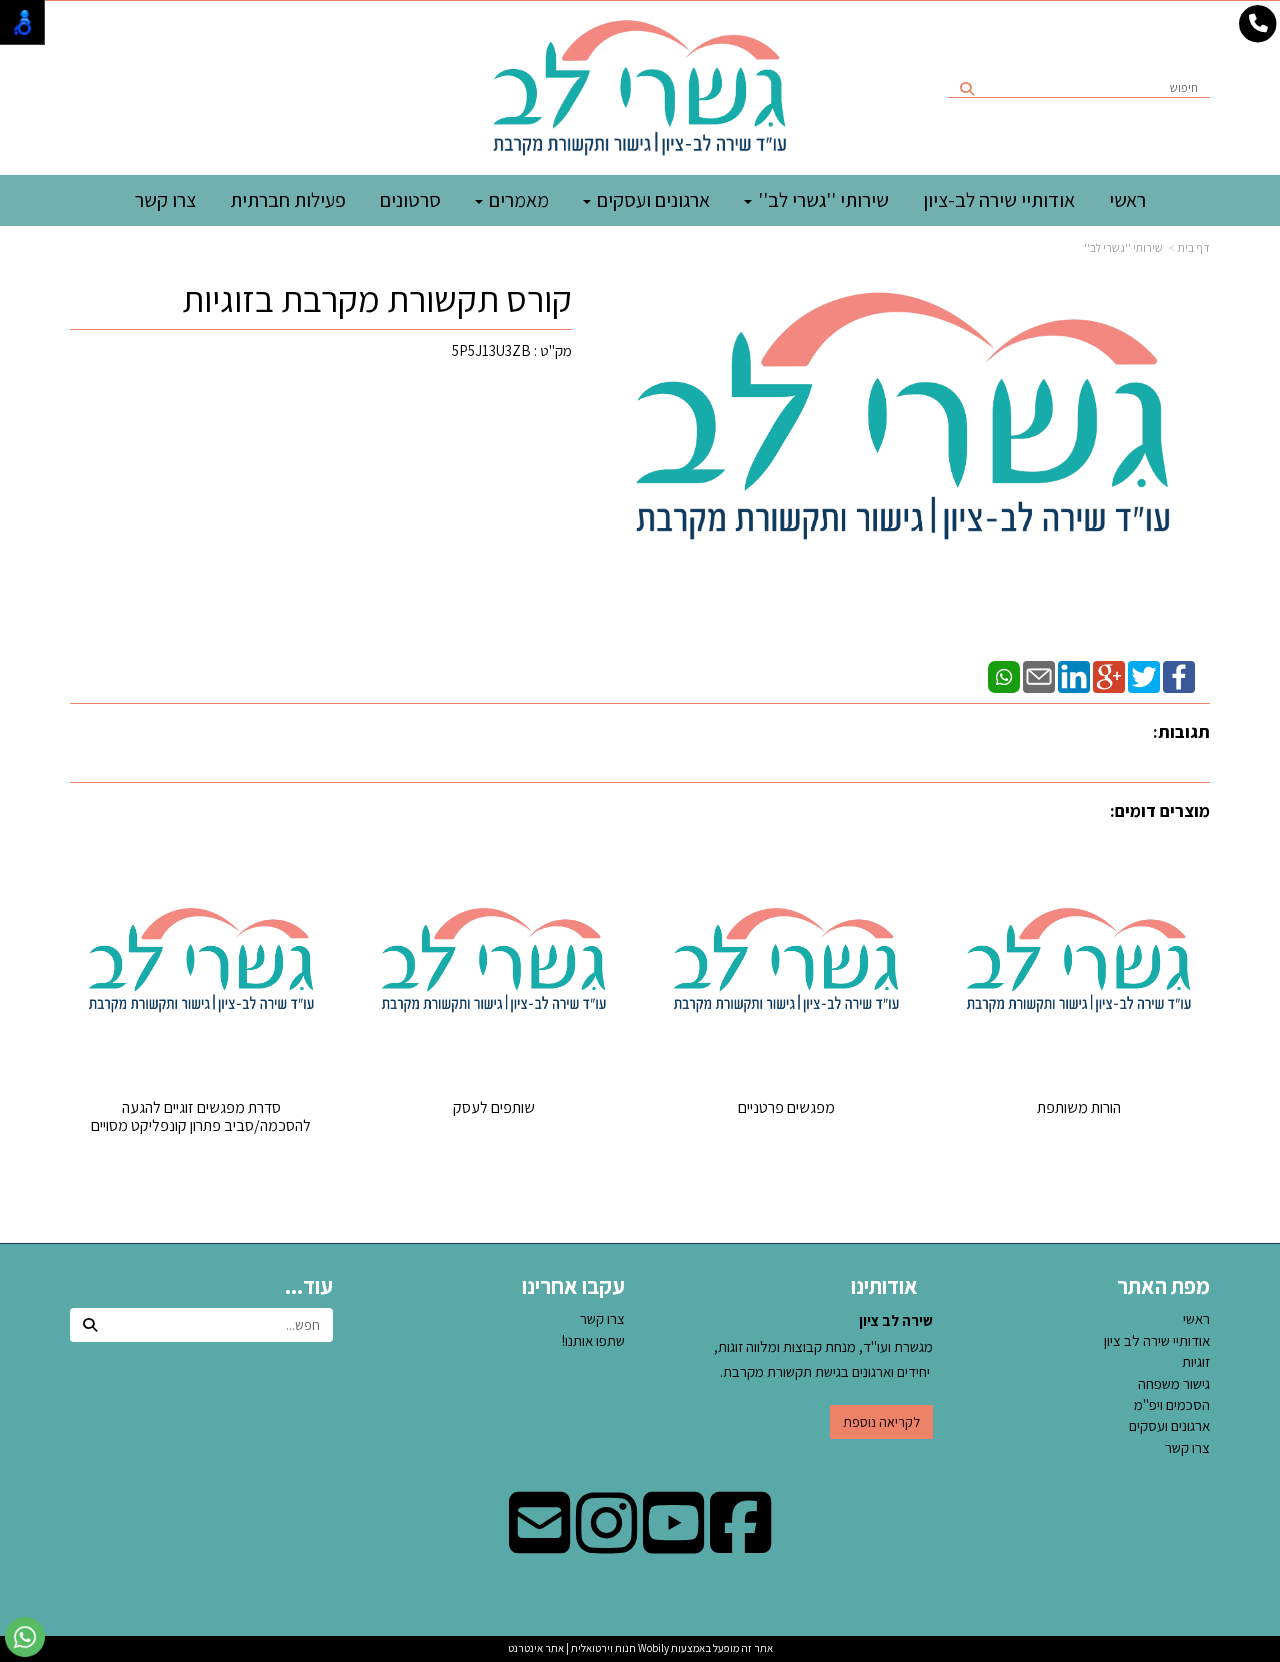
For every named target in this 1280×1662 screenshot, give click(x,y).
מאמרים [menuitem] (517, 200)
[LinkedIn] (1074, 675)
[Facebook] (1179, 675)
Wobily (652, 1648)
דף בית (1194, 247)
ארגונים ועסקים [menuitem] (651, 200)
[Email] (1039, 675)
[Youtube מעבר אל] (673, 1543)
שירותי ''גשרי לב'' (1123, 247)
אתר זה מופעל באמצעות (640, 1648)
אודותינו (884, 1286)
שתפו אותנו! (593, 1340)
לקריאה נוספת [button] (881, 1422)
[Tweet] (1144, 675)
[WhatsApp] (1004, 675)
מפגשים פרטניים (786, 1107)
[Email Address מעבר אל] (539, 1543)
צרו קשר (602, 1318)
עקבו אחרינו (573, 1286)
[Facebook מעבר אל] (740, 1543)
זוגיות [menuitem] (1196, 1361)
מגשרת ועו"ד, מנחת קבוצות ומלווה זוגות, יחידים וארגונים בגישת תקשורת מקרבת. (823, 1346)
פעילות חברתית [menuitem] (288, 200)
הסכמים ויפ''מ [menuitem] (1172, 1404)
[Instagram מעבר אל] (606, 1543)
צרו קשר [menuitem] (165, 200)
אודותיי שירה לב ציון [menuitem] (1157, 1340)
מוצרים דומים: (1160, 810)
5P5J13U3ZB (491, 350)
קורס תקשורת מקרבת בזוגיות (377, 299)
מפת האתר (1163, 1286)
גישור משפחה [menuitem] (1174, 1383)
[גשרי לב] (639, 87)
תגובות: (1181, 731)
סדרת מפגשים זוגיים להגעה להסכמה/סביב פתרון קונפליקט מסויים (201, 1116)
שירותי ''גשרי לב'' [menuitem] (821, 200)
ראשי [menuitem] (1127, 200)
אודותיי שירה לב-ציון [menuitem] (999, 200)
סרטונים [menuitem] (410, 200)
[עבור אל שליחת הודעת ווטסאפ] (25, 1637)
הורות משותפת (1079, 1107)
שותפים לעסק (494, 1107)
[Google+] (1109, 675)
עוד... (309, 1286)
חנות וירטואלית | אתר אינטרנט (572, 1648)
